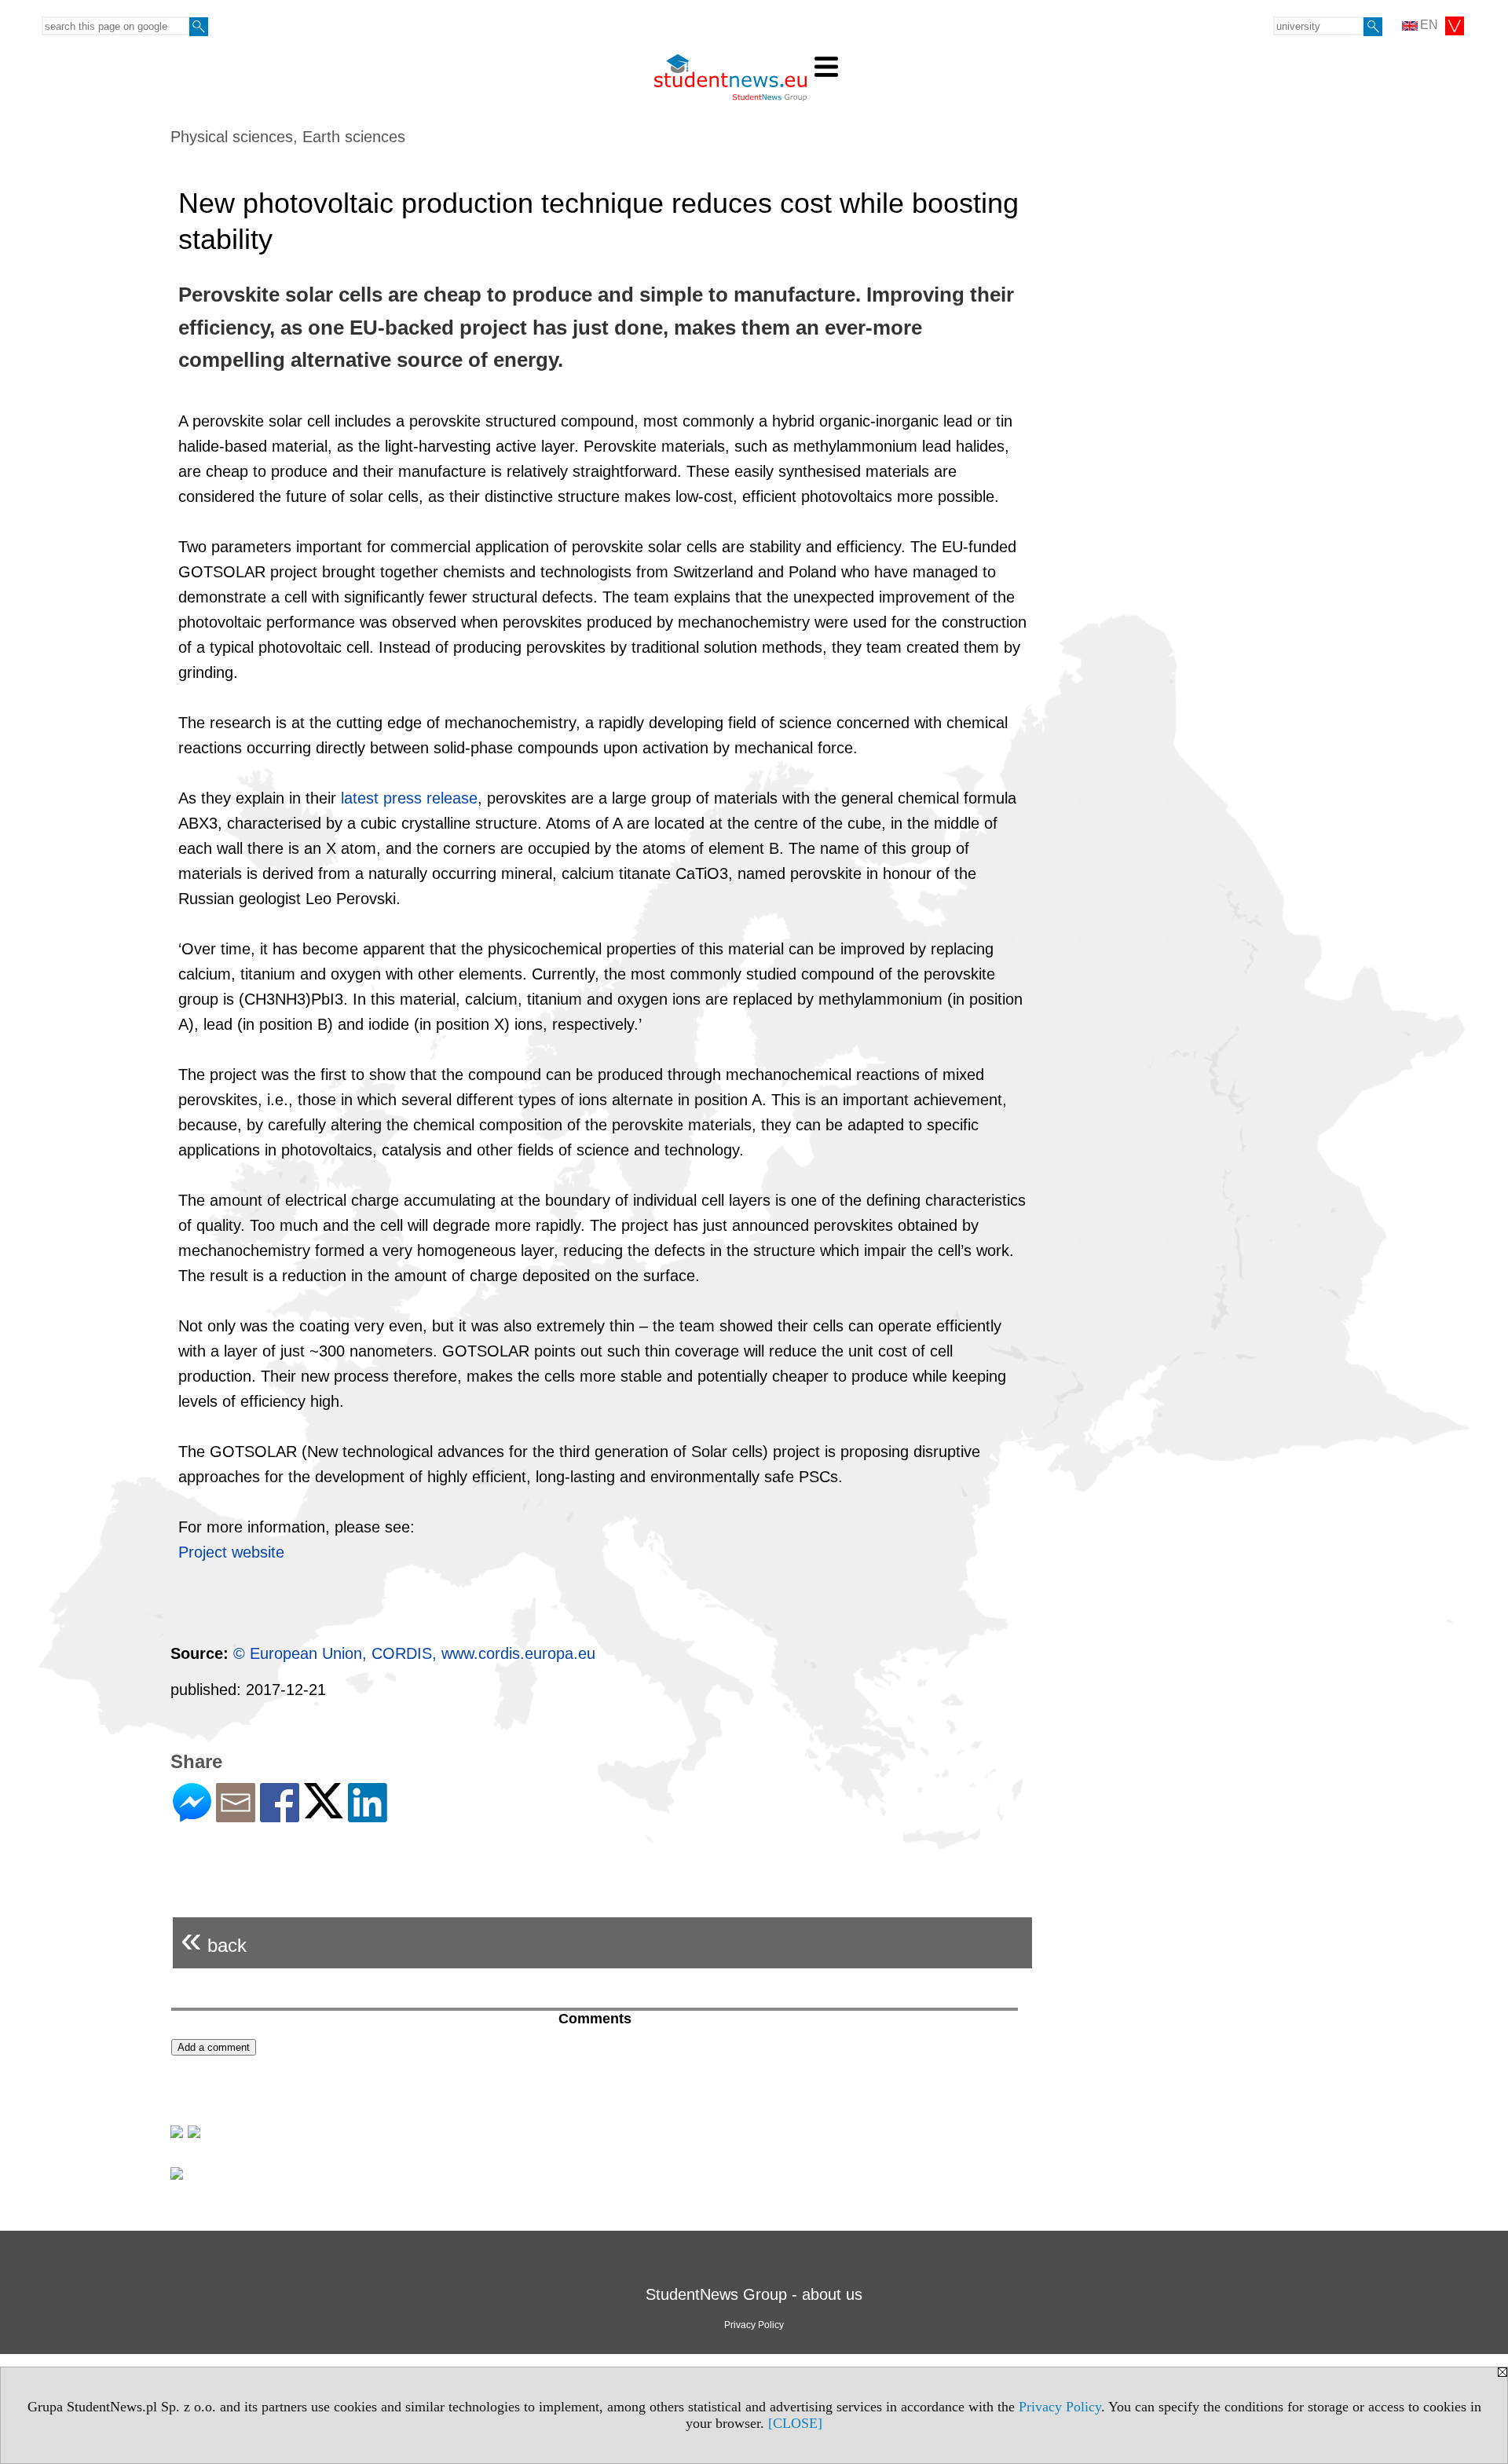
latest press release (409, 798)
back (214, 1939)
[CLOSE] (795, 2423)
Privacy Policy (1060, 2407)
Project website (231, 1552)
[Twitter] (324, 1812)
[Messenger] (192, 1816)
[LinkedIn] (368, 1816)
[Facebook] (280, 1816)
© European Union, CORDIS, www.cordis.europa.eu (414, 1653)
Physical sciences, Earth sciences (288, 137)
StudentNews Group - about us (754, 2294)
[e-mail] (236, 1816)
